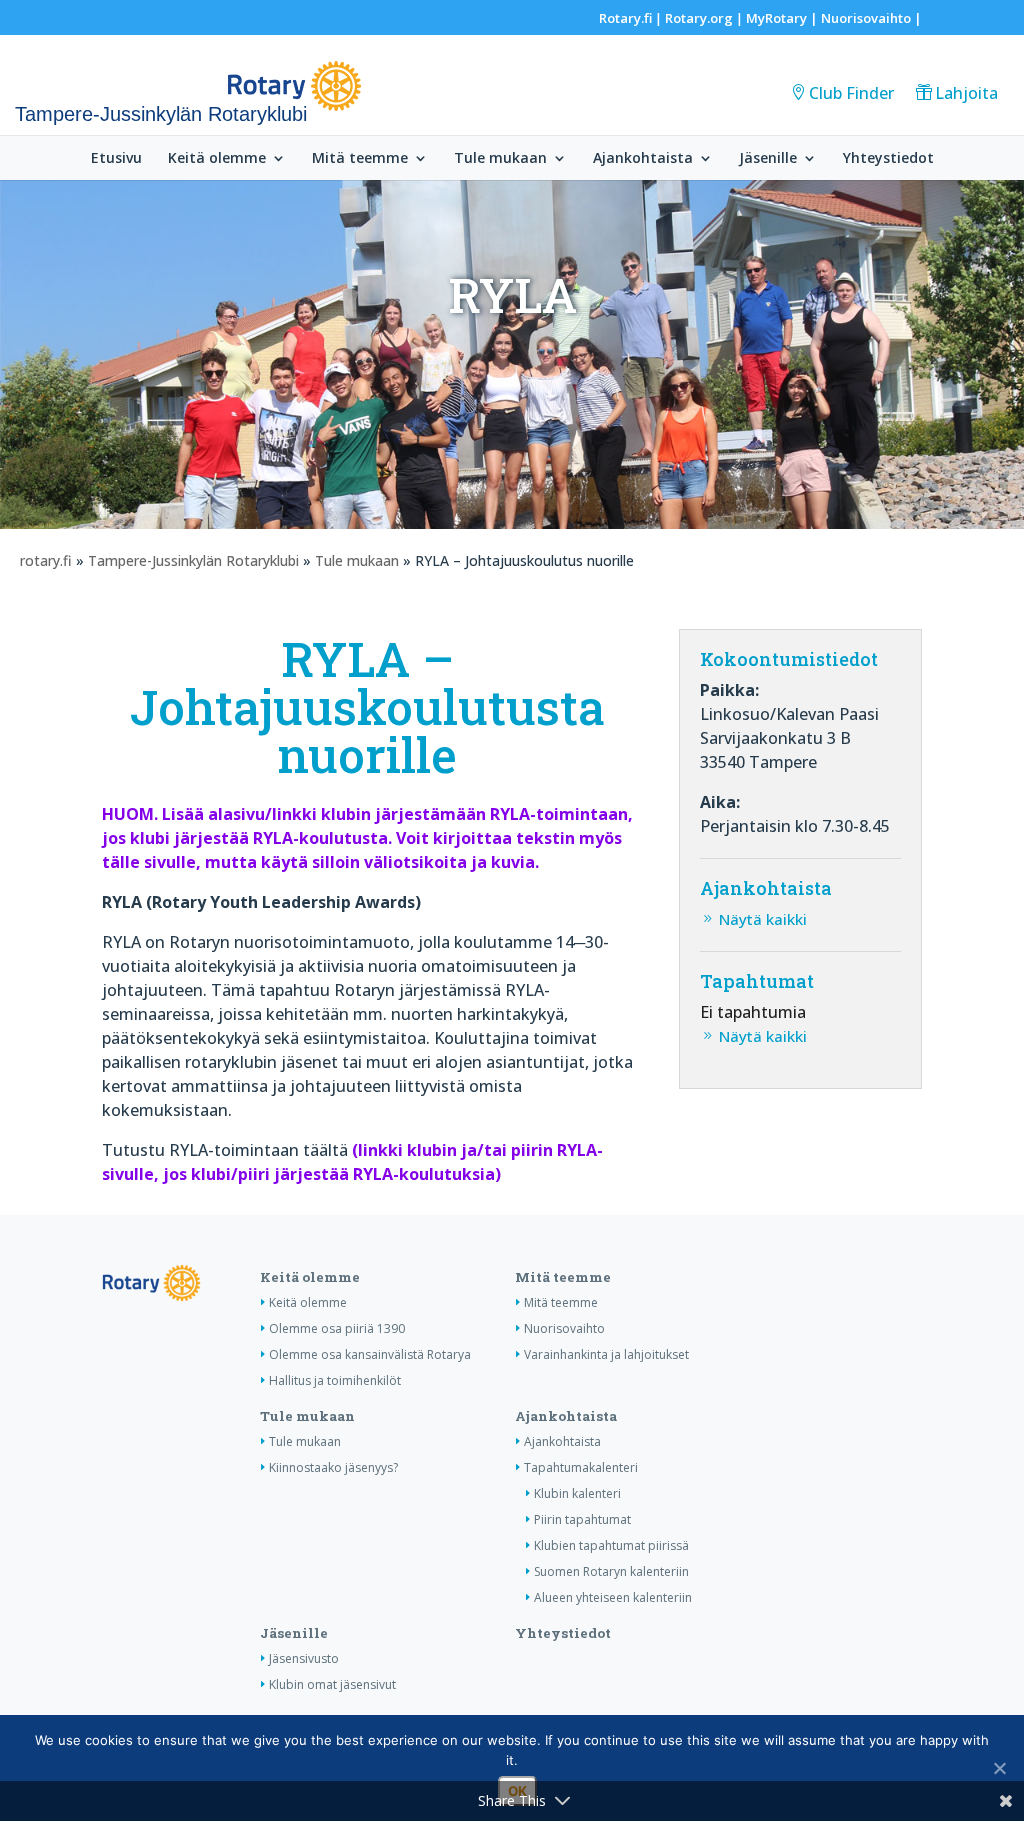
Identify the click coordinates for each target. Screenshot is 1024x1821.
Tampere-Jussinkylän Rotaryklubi (193, 560)
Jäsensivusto (304, 1658)
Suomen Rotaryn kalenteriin (611, 1571)
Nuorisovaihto (866, 18)
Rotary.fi (625, 18)
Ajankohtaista (643, 159)
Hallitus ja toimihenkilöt (335, 1380)
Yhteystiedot (888, 159)
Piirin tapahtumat (582, 1519)
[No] (999, 1768)
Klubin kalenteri (577, 1493)
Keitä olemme (217, 159)
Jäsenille (768, 159)
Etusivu (116, 159)
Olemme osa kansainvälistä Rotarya (370, 1354)
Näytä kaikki (763, 919)
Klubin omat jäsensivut (332, 1684)
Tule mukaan (500, 159)
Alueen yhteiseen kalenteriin (613, 1597)
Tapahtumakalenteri (581, 1467)
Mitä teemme (360, 159)
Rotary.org (699, 18)
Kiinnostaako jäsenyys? (333, 1467)
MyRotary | (783, 18)
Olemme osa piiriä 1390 (337, 1328)
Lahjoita (966, 93)
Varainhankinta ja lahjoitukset (606, 1354)
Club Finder (851, 93)
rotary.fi (46, 560)
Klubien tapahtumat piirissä (611, 1545)
